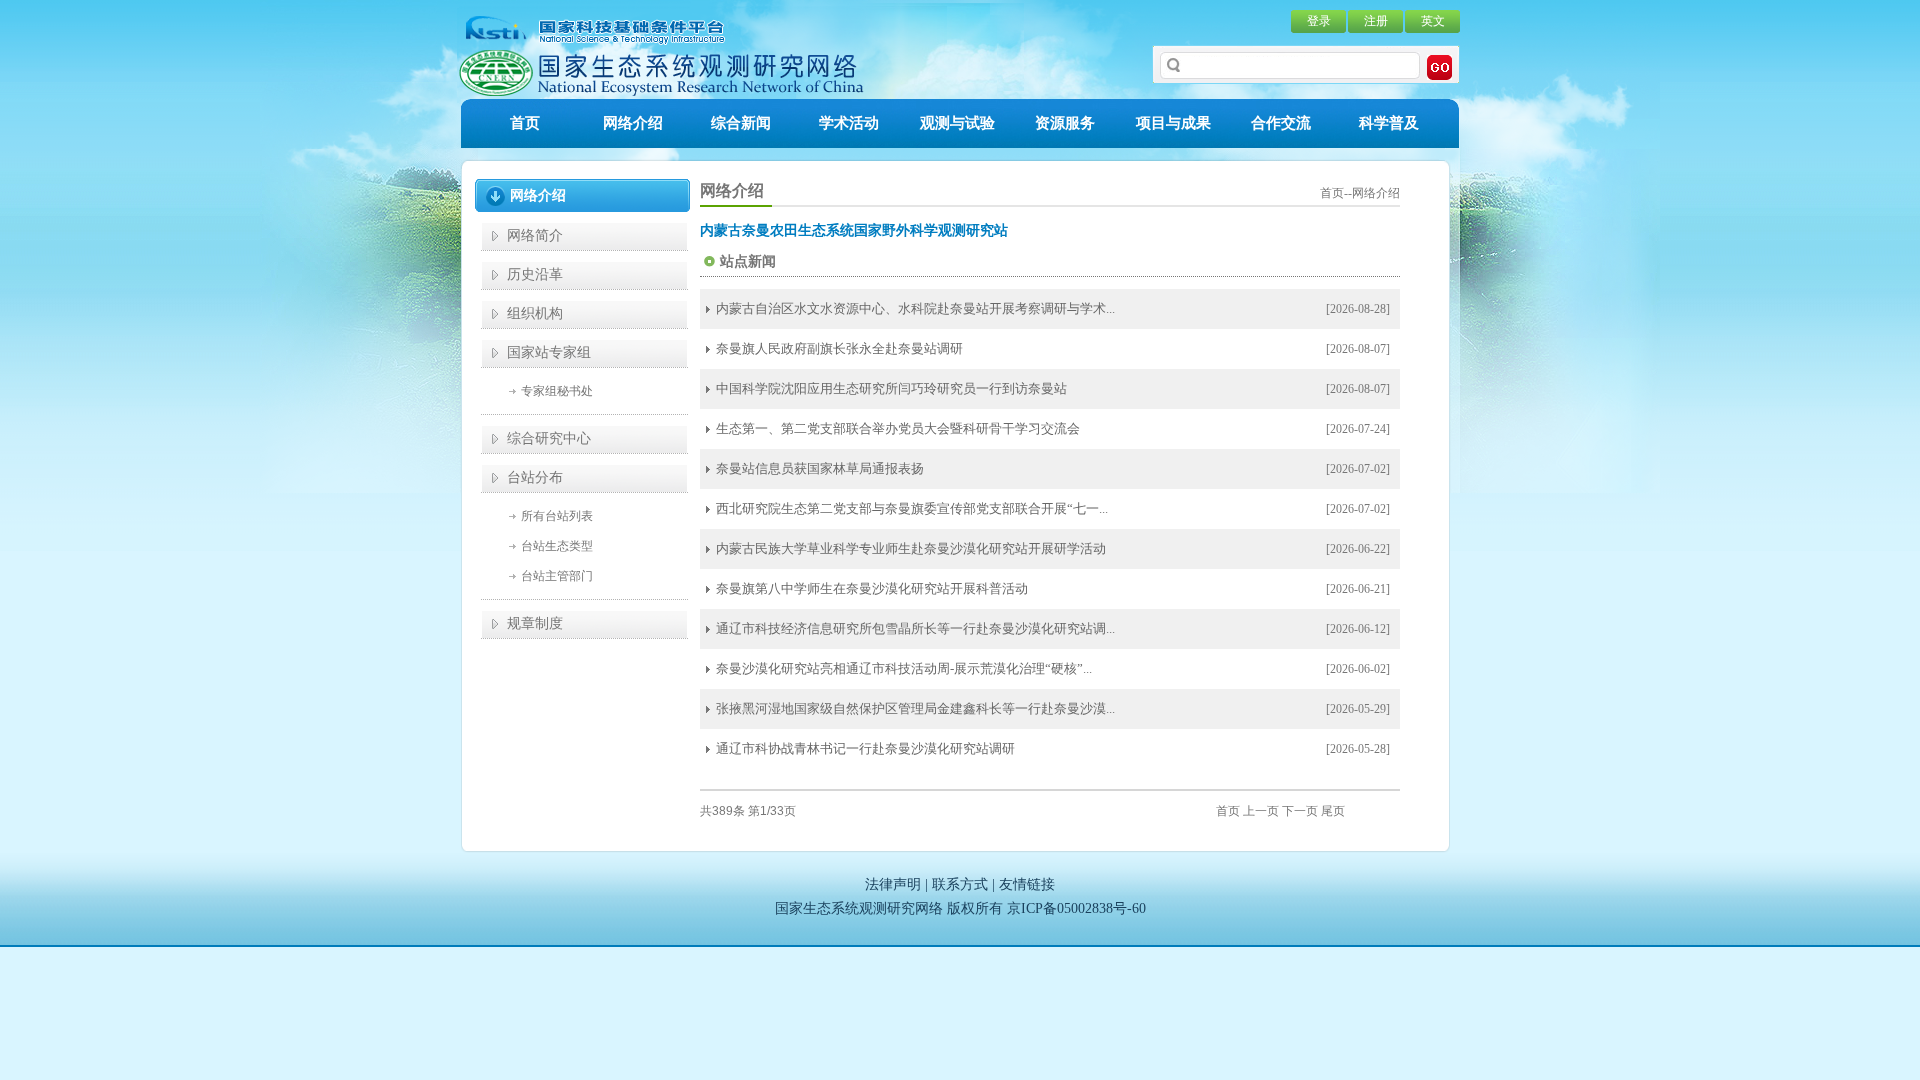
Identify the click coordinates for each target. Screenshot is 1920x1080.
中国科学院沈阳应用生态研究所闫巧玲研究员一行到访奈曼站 (891, 388)
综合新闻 (741, 123)
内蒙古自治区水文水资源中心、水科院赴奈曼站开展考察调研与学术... (915, 308)
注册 (1376, 21)
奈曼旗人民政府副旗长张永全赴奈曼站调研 (839, 348)
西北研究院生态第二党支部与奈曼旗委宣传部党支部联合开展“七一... (912, 508)
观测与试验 (957, 123)
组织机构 (535, 313)
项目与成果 (1173, 123)
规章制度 (535, 623)
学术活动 (849, 123)
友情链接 (1027, 884)
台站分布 (535, 477)
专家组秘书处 (557, 391)
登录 (1319, 21)
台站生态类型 (557, 546)
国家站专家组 (549, 352)
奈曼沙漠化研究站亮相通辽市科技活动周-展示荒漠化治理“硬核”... (904, 668)
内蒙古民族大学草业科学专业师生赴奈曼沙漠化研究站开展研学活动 (911, 548)
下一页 (1300, 811)
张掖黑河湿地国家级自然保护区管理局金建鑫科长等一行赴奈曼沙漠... (915, 708)
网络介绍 (633, 123)
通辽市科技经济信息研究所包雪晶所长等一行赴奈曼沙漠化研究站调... (915, 628)
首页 (525, 123)
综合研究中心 (549, 438)
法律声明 (893, 884)
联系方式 (960, 884)
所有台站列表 (557, 516)
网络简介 (535, 235)
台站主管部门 (557, 576)
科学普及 (1389, 123)
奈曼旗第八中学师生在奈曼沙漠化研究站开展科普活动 (872, 588)
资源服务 (1065, 123)
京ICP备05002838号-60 (1076, 908)
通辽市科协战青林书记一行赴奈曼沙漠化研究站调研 (865, 748)
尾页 (1333, 811)
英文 (1433, 21)
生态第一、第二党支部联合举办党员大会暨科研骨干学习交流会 (898, 428)
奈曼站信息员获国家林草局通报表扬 (820, 468)
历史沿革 (535, 274)
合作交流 (1281, 123)
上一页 (1261, 811)
